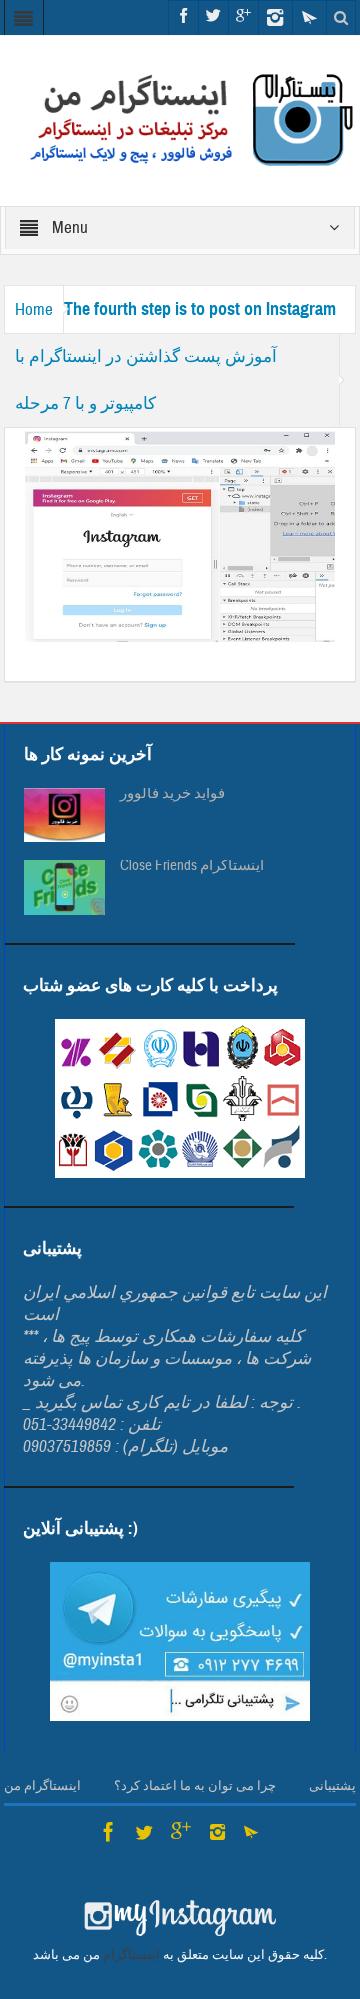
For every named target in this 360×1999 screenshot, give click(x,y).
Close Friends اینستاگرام (192, 866)
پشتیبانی (332, 1786)
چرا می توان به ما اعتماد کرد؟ (195, 1786)
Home (34, 309)
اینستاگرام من (42, 1786)
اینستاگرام (131, 1955)
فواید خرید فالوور (172, 794)
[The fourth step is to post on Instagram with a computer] (180, 535)
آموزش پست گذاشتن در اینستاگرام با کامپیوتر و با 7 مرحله (146, 380)
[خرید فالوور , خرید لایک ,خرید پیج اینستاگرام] (180, 119)
